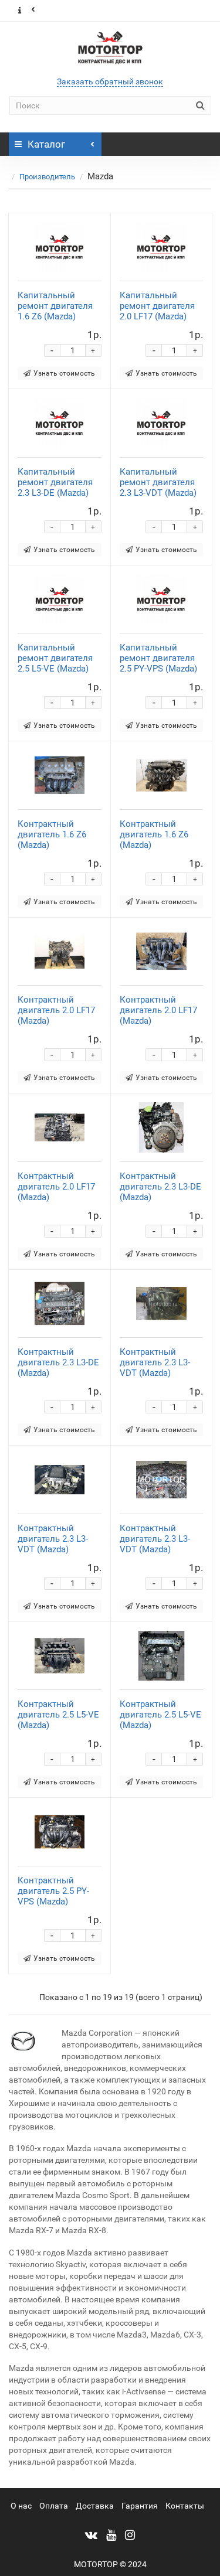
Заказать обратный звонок (110, 81)
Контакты (185, 2506)
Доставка (95, 2506)
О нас (21, 2506)
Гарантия (140, 2506)
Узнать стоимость (64, 373)
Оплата (54, 2506)
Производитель (47, 177)
